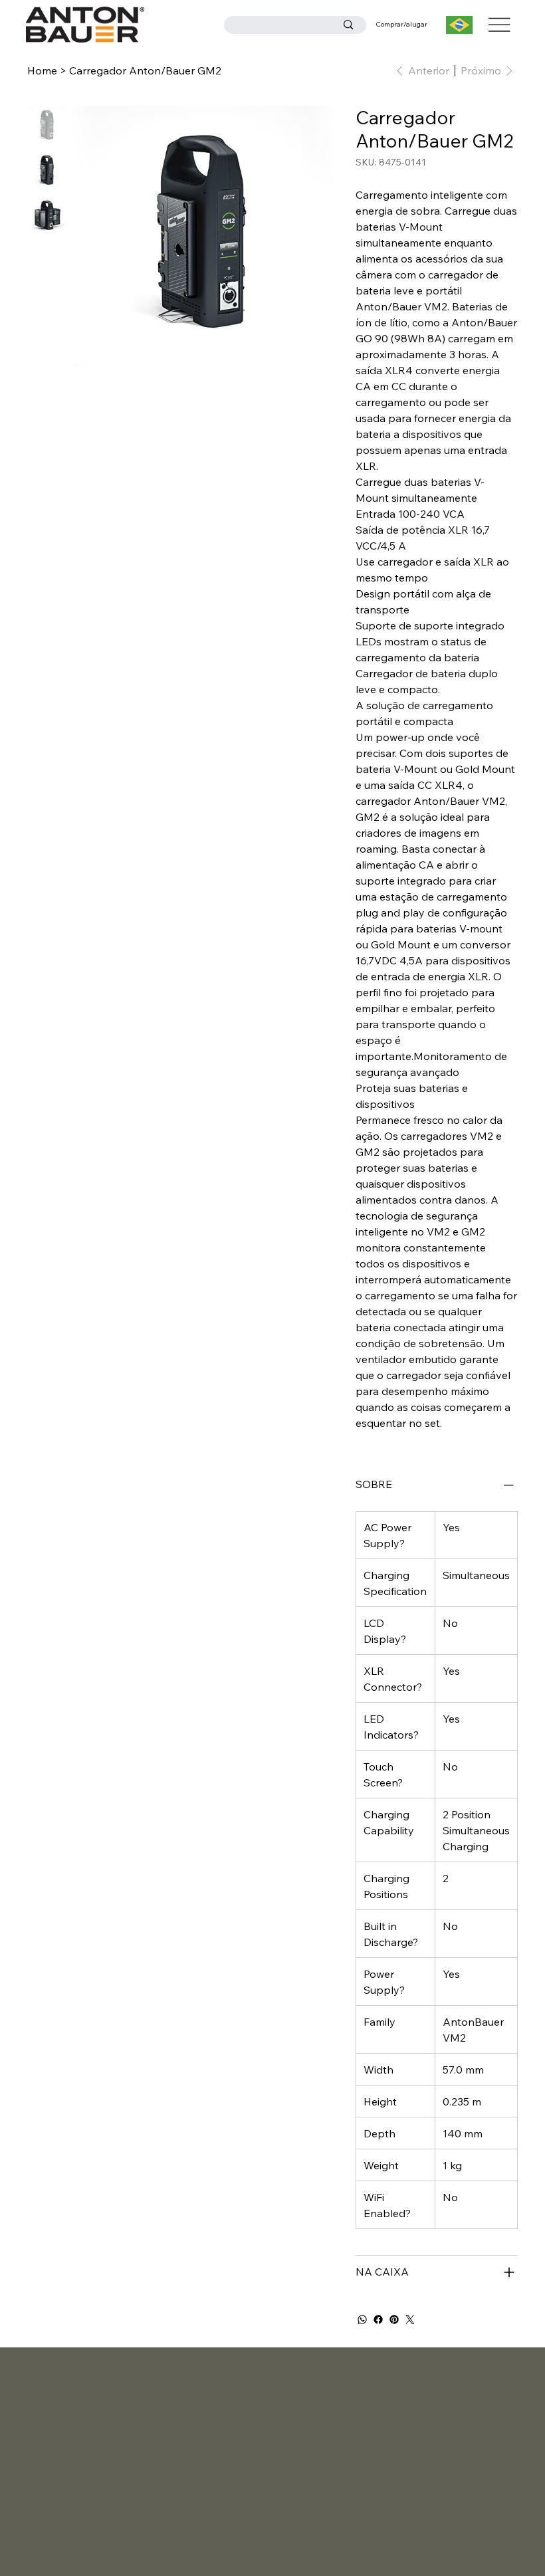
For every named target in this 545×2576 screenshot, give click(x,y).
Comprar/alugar (401, 24)
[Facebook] (378, 2319)
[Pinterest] (394, 2319)
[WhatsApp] (362, 2319)
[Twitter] (410, 2319)
